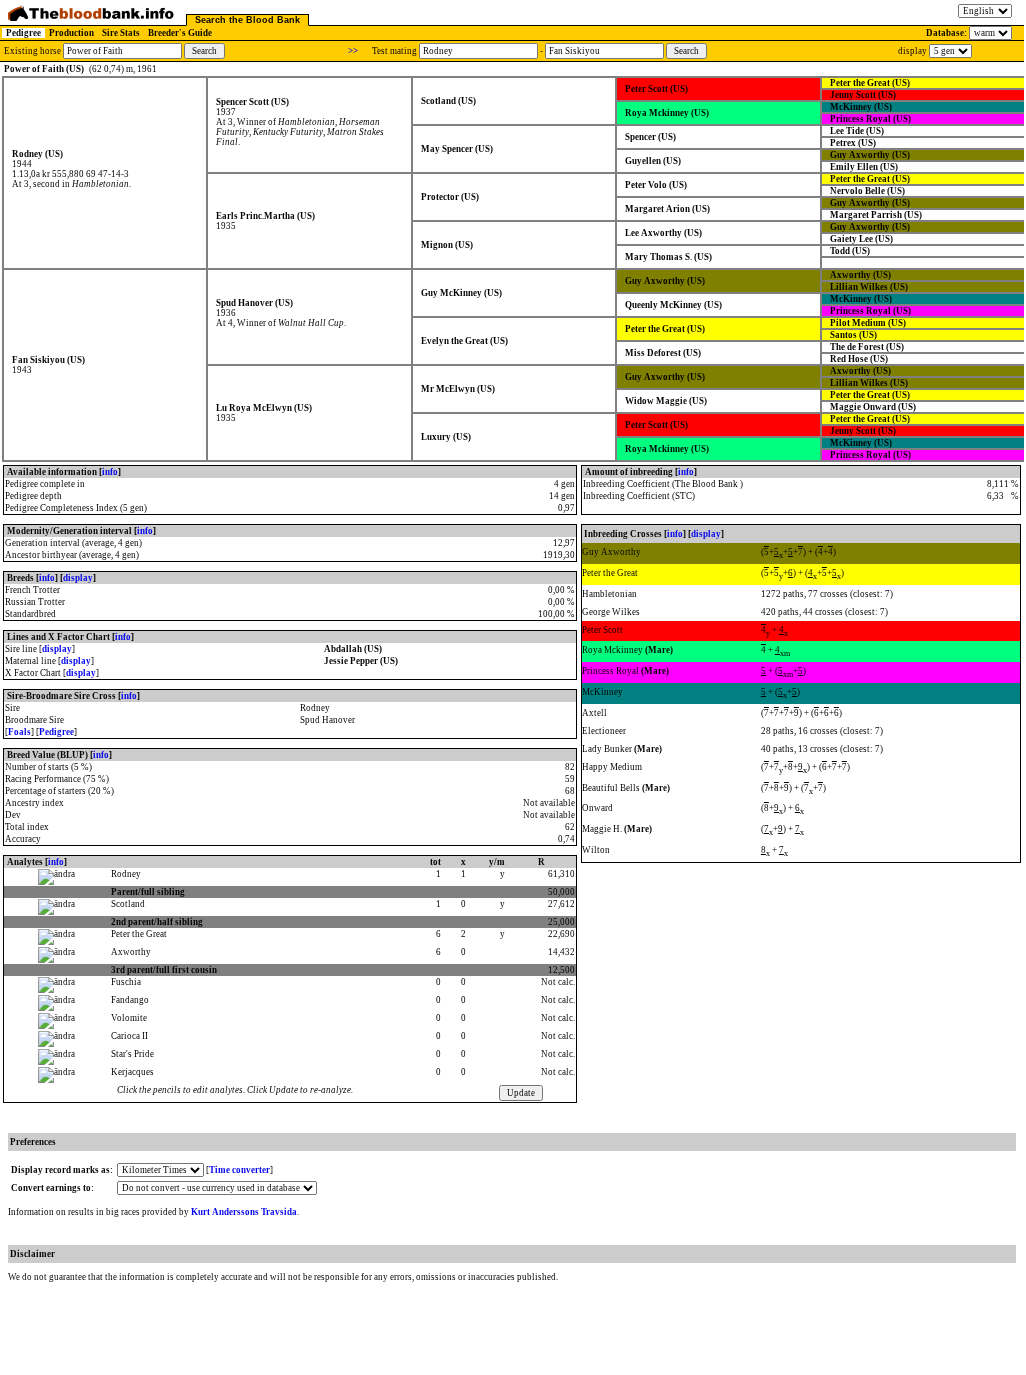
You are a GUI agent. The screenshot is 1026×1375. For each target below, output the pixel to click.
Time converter (239, 1170)
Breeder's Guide (180, 33)
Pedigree (23, 33)
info (110, 472)
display (78, 578)
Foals (19, 732)
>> (353, 51)
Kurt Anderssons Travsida (244, 1212)
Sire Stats (121, 33)
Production (71, 33)
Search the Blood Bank (247, 20)
